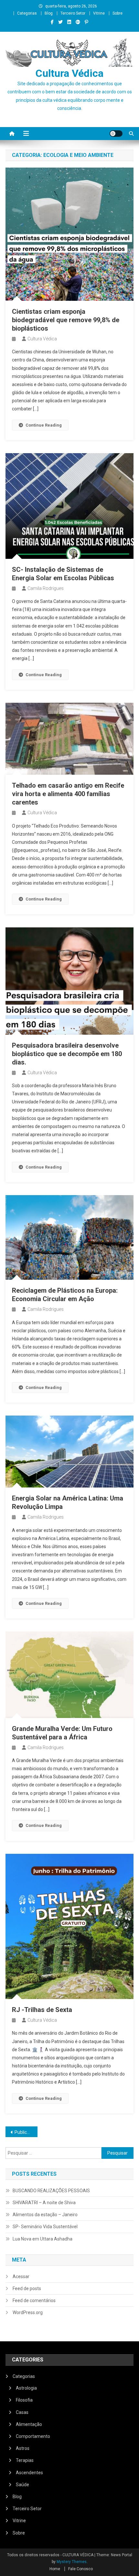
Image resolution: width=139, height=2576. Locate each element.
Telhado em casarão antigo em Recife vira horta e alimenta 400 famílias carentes (68, 794)
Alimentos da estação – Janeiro (45, 2215)
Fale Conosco (80, 2569)
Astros (23, 2448)
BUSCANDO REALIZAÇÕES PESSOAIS (51, 2191)
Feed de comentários (34, 2300)
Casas (22, 2412)
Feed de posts (27, 2288)
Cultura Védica (69, 73)
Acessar (21, 2276)
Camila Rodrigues (46, 588)
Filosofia (24, 2400)
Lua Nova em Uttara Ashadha (43, 2239)
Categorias (27, 13)
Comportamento (33, 2436)
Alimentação (29, 2424)
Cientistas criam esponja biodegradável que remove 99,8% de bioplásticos (66, 320)
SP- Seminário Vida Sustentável (45, 2227)
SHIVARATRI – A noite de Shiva (44, 2203)
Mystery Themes (72, 2562)
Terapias (25, 2460)
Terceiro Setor (73, 13)
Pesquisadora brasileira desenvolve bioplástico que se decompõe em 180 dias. (67, 1054)
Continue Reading (44, 425)
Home (55, 2569)
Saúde (22, 2485)
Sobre (118, 13)
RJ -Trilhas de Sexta (42, 2010)
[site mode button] (116, 134)
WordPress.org (28, 2312)
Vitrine (99, 13)
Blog (49, 13)
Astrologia (26, 2388)
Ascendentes (29, 2473)
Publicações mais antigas (26, 2132)
